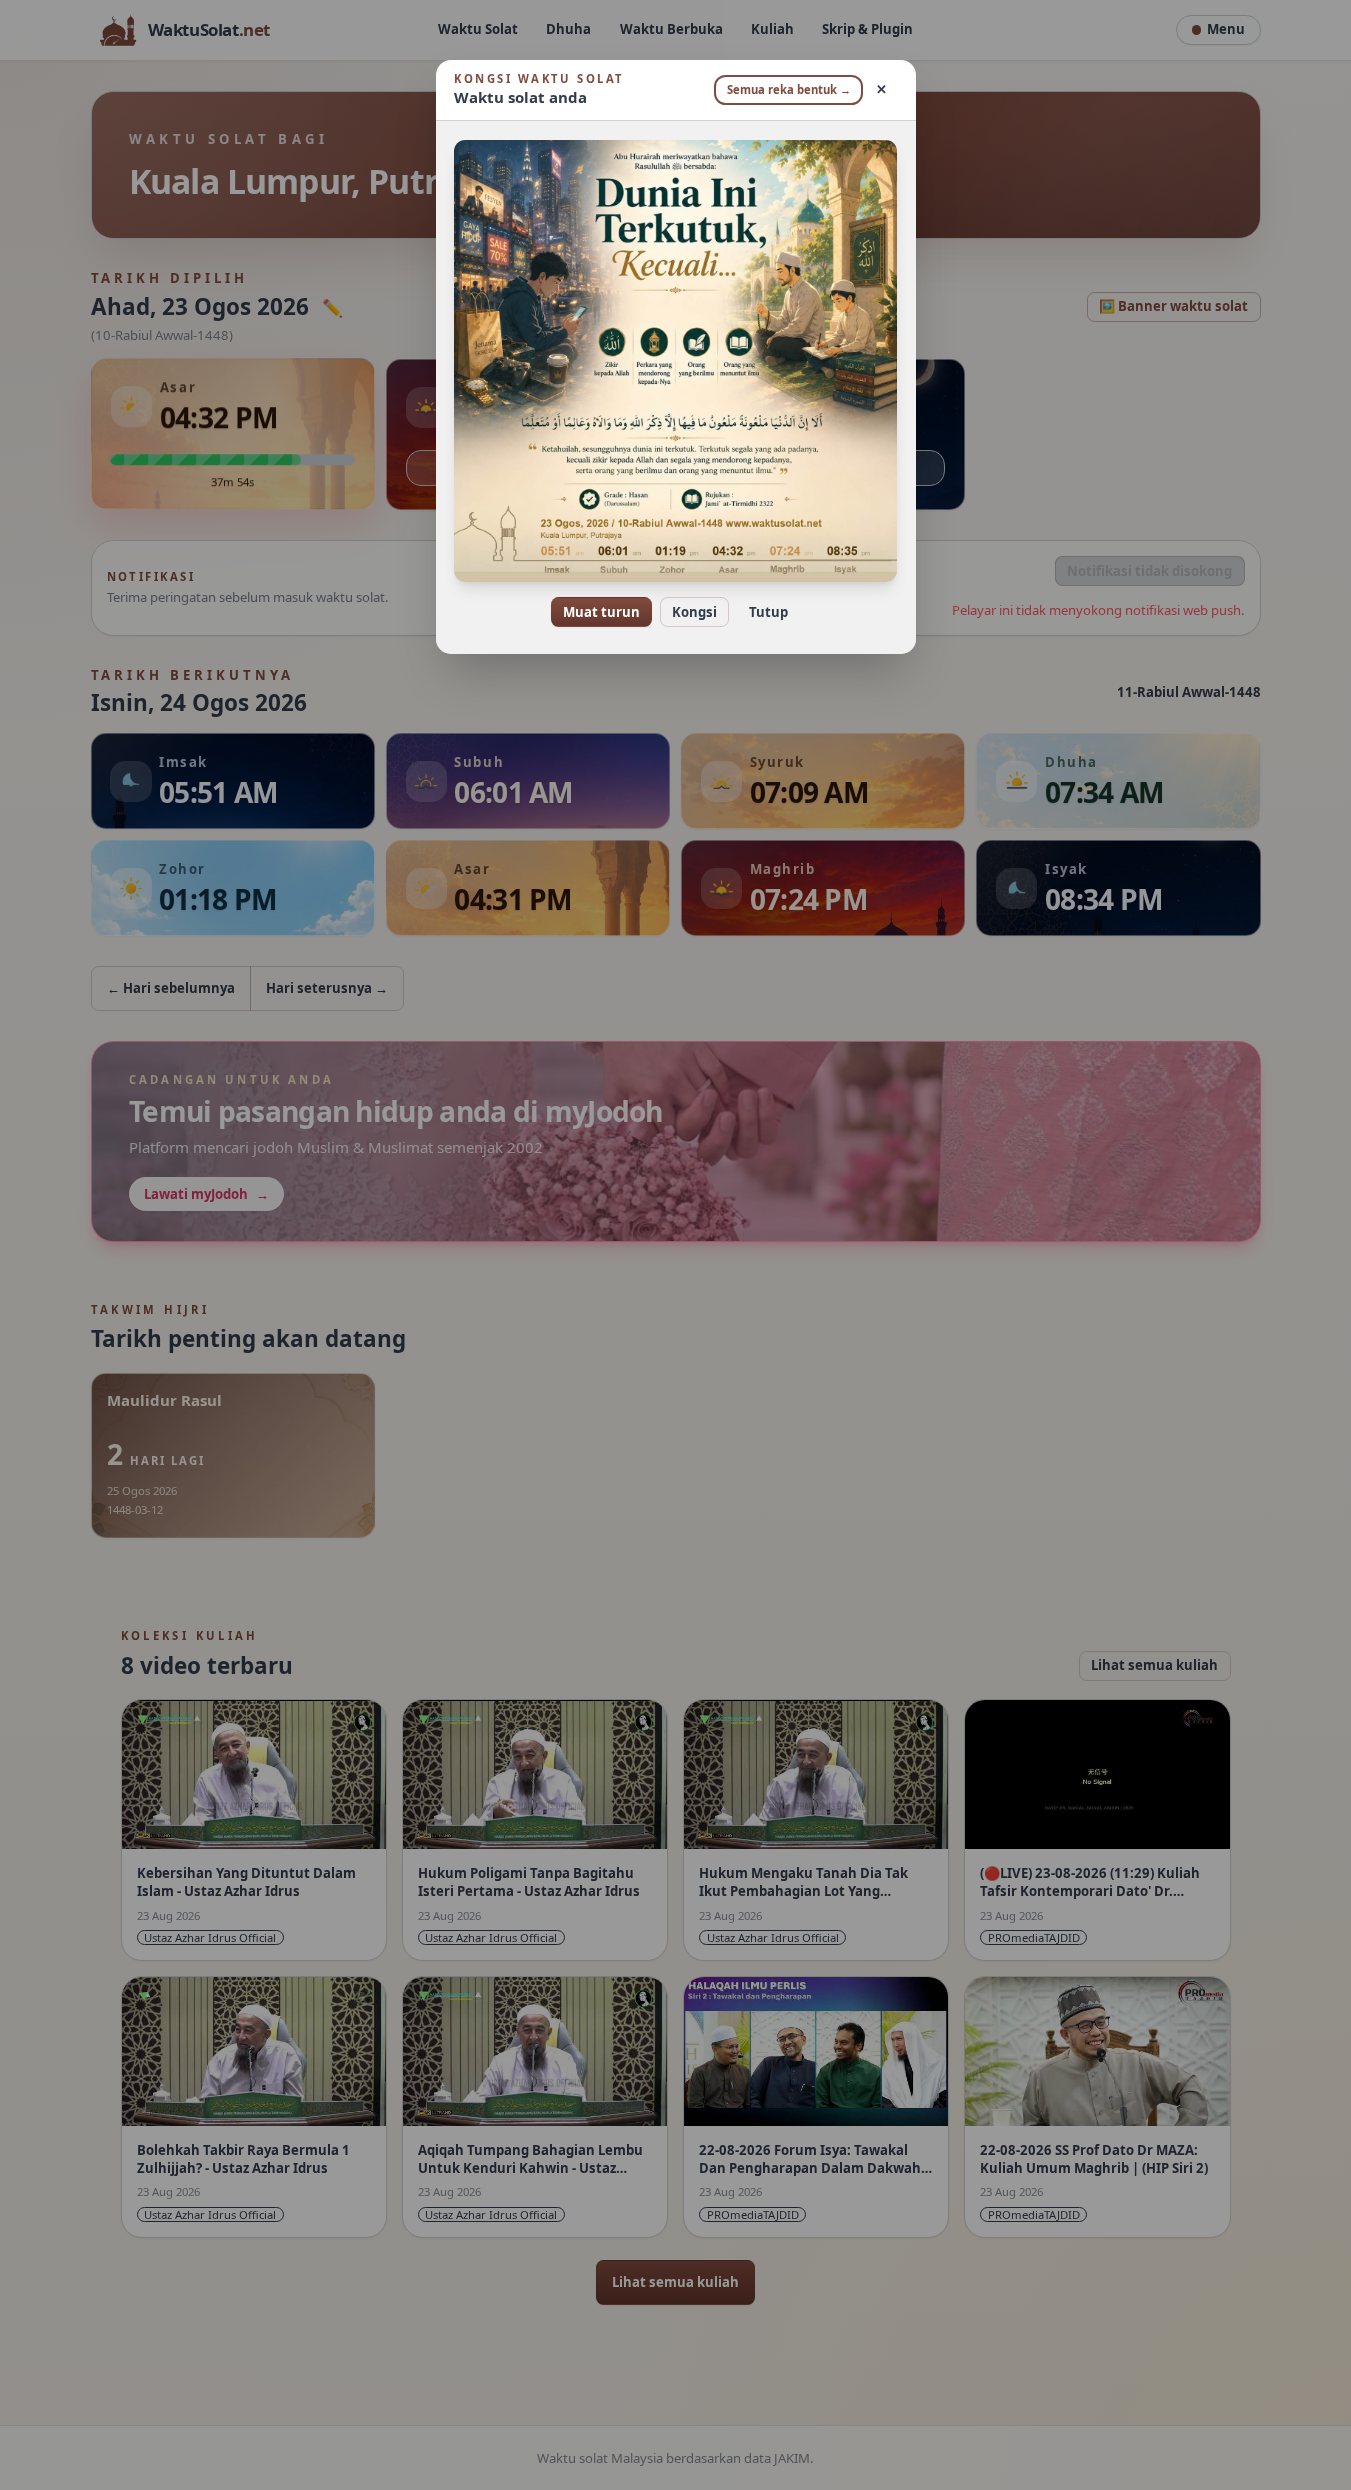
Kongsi (694, 612)
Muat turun (601, 612)
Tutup (768, 612)
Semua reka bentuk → (789, 89)
